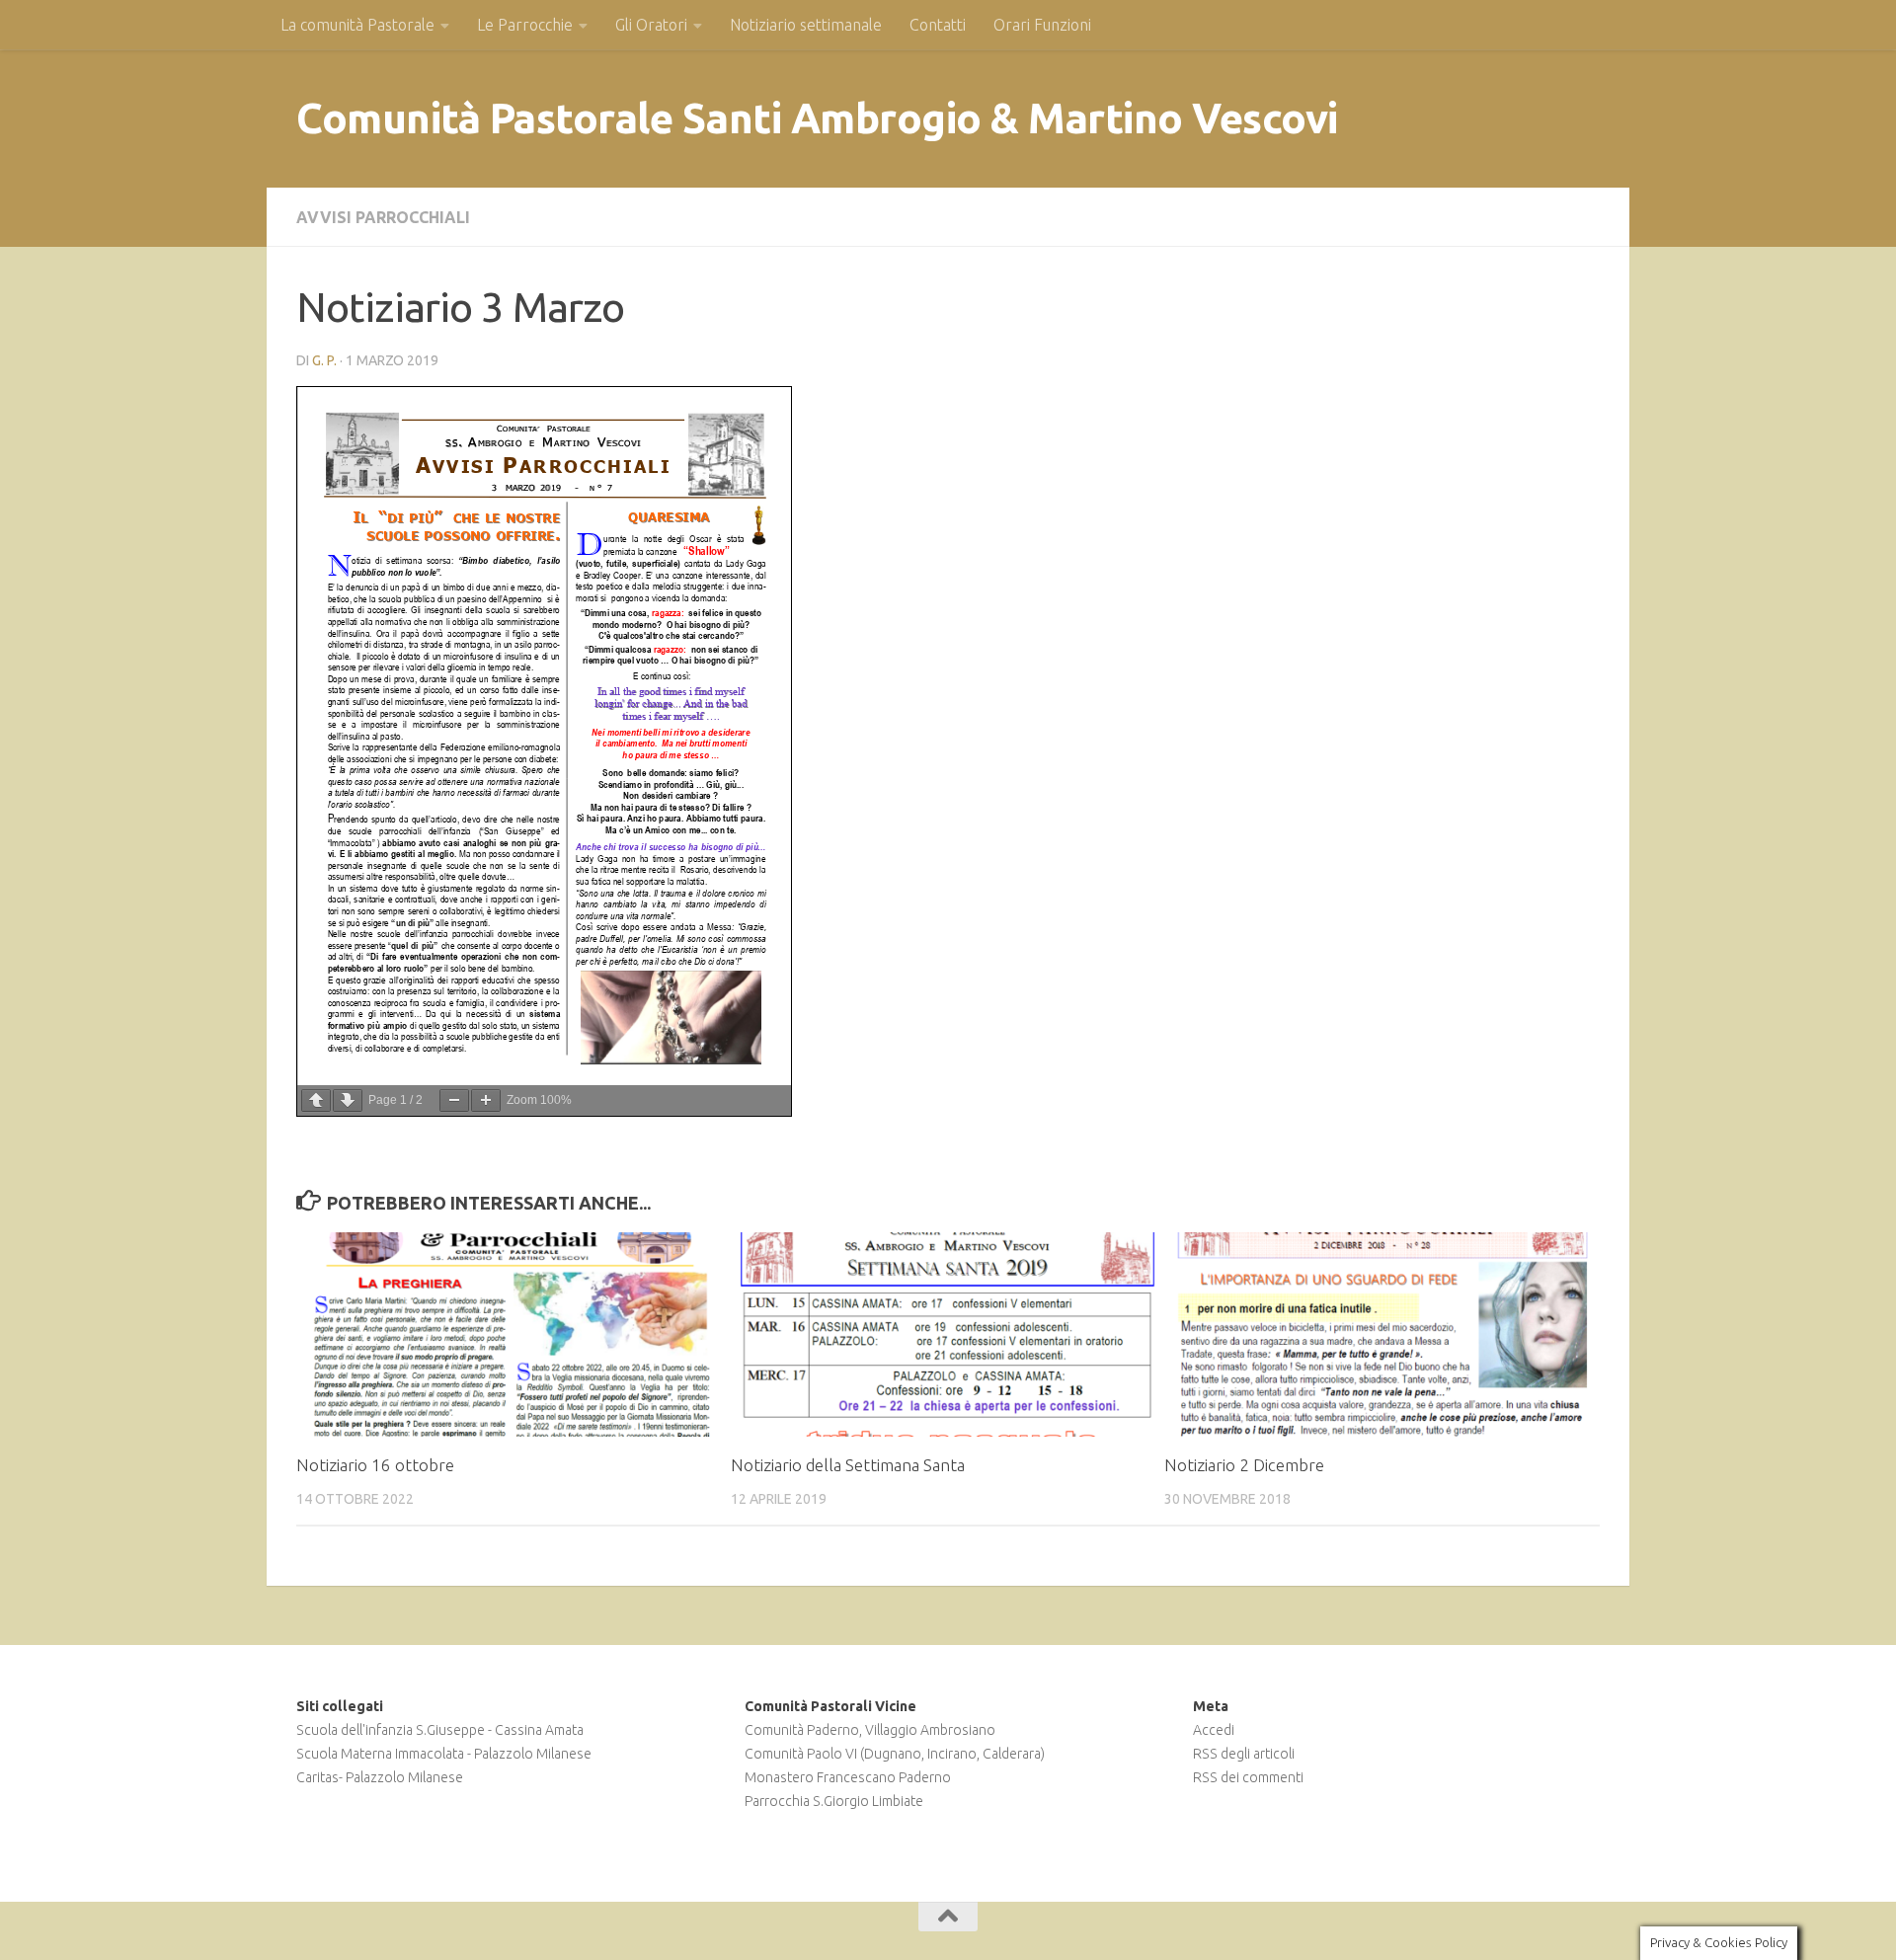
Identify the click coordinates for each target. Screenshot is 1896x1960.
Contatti (938, 25)
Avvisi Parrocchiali (383, 217)
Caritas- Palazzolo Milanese (380, 1777)
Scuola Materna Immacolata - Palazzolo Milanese (444, 1754)
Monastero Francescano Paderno (848, 1777)
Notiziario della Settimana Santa (848, 1465)
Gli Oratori (651, 25)
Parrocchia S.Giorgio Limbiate (834, 1801)
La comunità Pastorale (357, 25)
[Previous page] (316, 1100)
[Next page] (348, 1100)
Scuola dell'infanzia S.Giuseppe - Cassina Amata (440, 1730)
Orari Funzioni (1042, 25)
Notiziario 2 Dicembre (1244, 1465)
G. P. (324, 360)
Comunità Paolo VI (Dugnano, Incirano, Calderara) (895, 1754)
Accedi (1214, 1730)
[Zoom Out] (454, 1100)
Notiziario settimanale (806, 25)
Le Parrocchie (525, 25)
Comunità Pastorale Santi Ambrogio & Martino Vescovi (817, 118)
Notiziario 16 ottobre (375, 1465)
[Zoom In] (486, 1100)
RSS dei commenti (1248, 1777)
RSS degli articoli (1244, 1754)
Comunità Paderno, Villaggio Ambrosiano (870, 1730)
